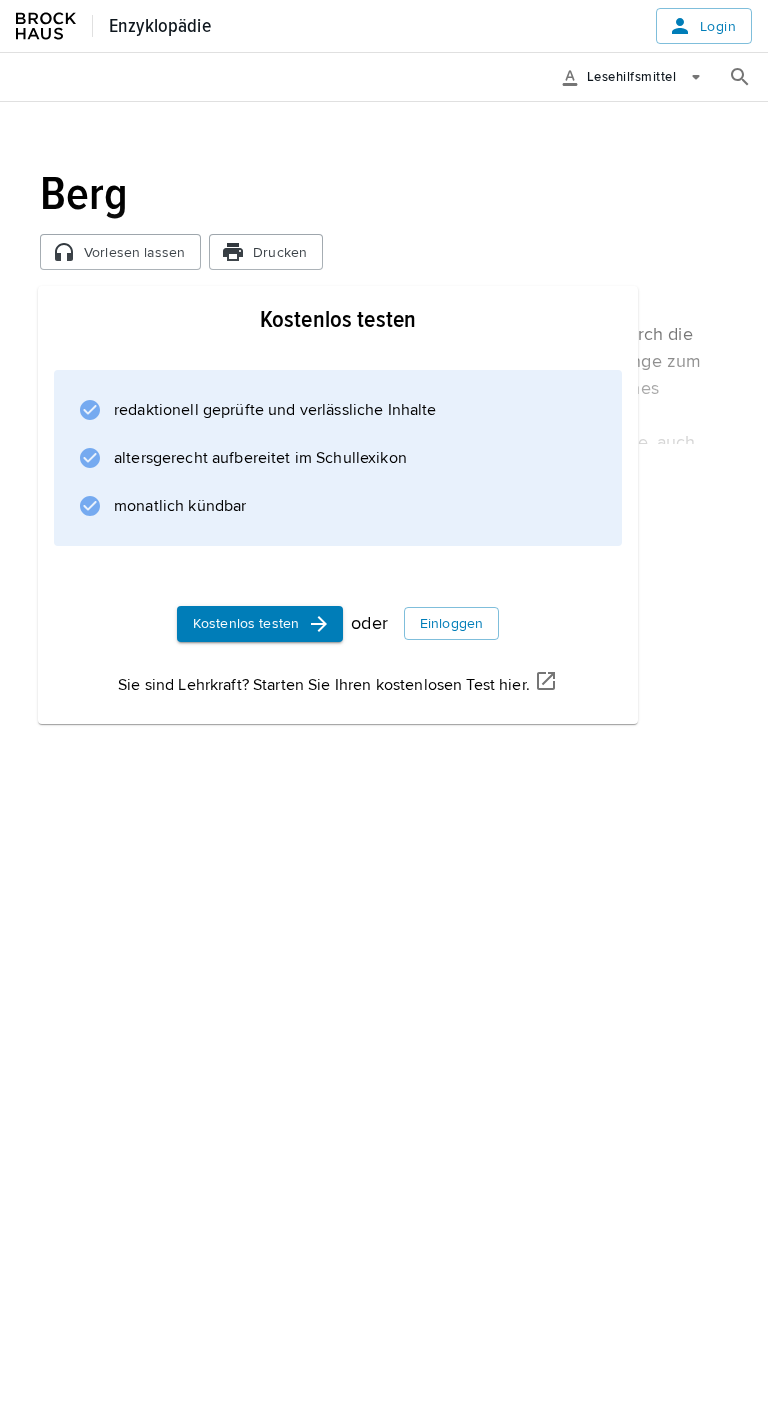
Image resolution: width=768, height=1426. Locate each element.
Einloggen (451, 623)
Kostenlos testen (246, 623)
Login (718, 26)
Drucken (280, 252)
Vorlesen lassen (134, 252)
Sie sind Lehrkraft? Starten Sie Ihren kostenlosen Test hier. (324, 685)
